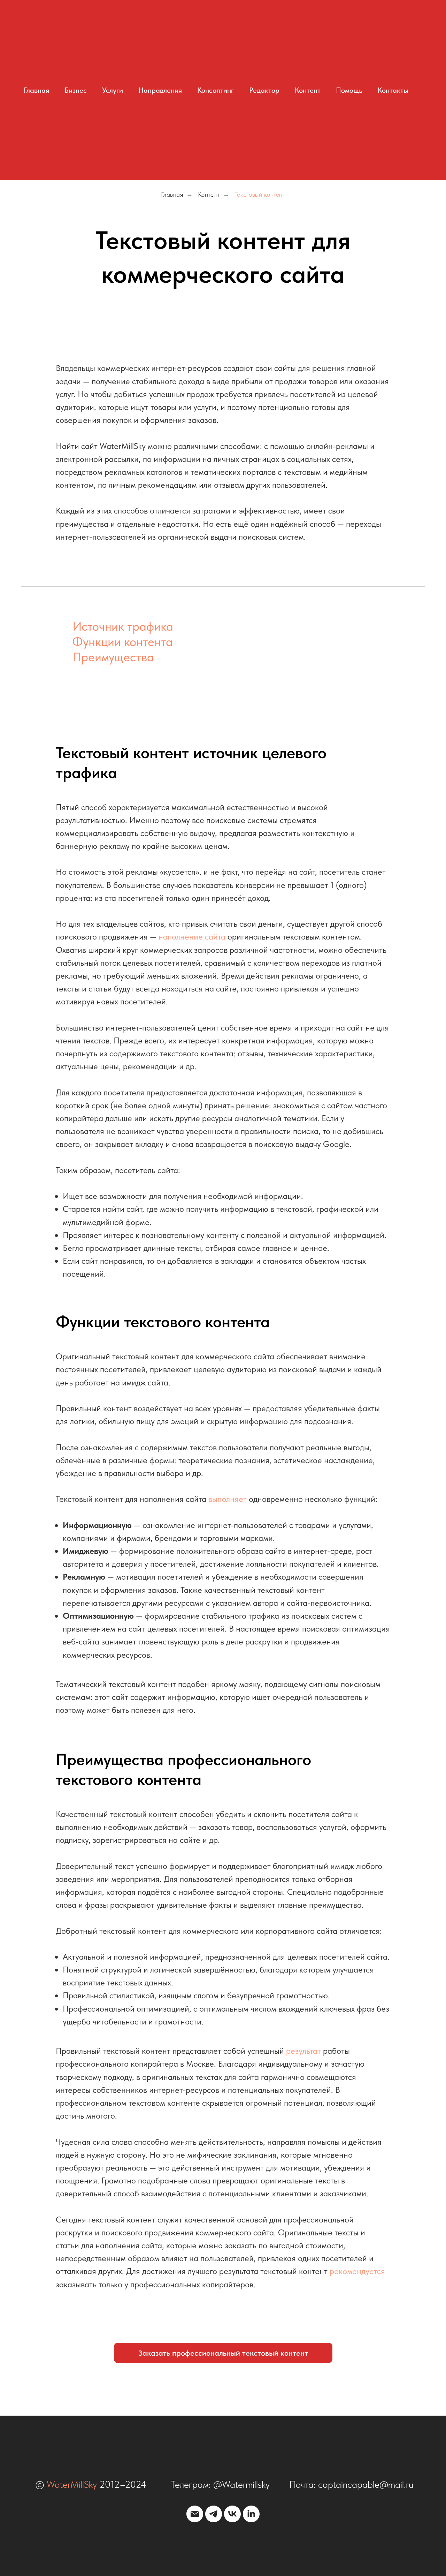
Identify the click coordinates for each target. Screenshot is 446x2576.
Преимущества (113, 657)
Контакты (393, 90)
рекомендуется (357, 2271)
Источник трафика (123, 626)
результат (303, 2051)
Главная (36, 90)
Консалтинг (216, 90)
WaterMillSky (72, 2484)
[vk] (232, 2514)
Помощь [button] (349, 90)
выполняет (228, 1499)
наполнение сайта (192, 937)
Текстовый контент (260, 194)
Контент (209, 194)
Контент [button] (308, 90)
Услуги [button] (113, 90)
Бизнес (76, 90)
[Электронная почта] (195, 2514)
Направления (160, 90)
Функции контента (122, 642)
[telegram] (214, 2514)
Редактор (264, 90)
